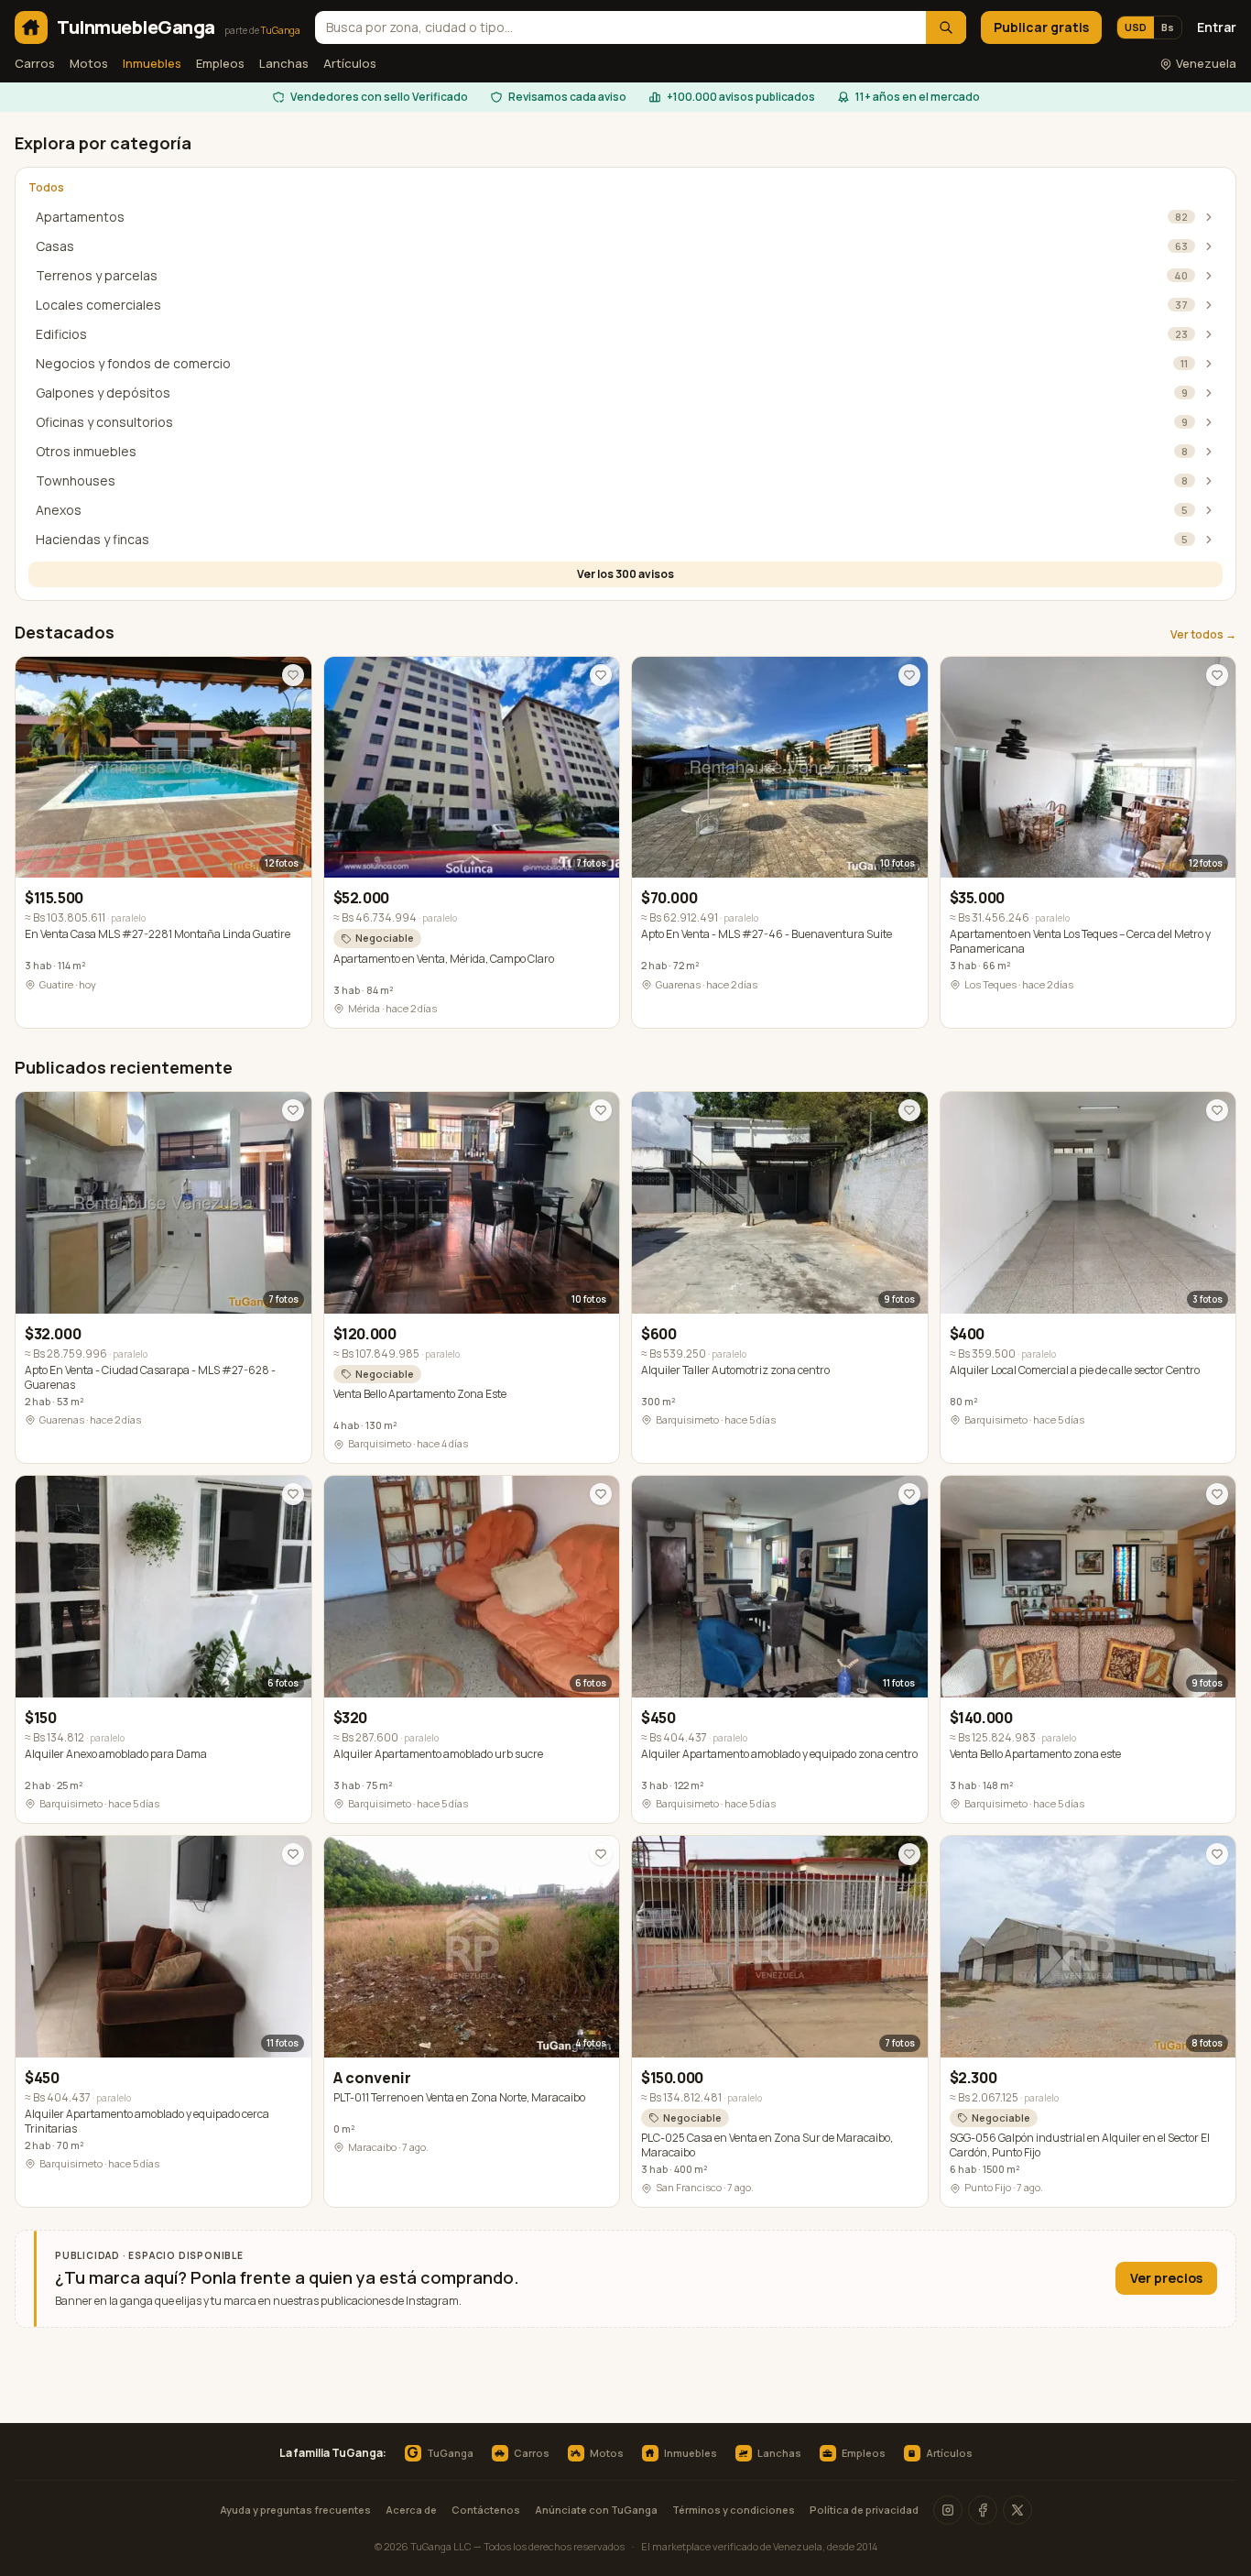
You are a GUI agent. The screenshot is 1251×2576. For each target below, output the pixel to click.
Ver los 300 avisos (625, 574)
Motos (89, 63)
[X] (1017, 2510)
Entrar (1217, 27)
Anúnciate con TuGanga (596, 2510)
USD (1136, 27)
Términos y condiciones (734, 2510)
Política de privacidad (864, 2510)
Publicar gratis (1041, 27)
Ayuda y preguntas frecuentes (295, 2510)
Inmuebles (152, 63)
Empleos (220, 63)
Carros (35, 63)
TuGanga (440, 2453)
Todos (46, 188)
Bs (1168, 27)
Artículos (350, 63)
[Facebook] (983, 2510)
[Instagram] (948, 2510)
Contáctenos (486, 2510)
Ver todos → (1203, 635)
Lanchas (284, 63)
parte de (262, 30)
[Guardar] (293, 675)
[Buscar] (946, 27)
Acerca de (411, 2510)
